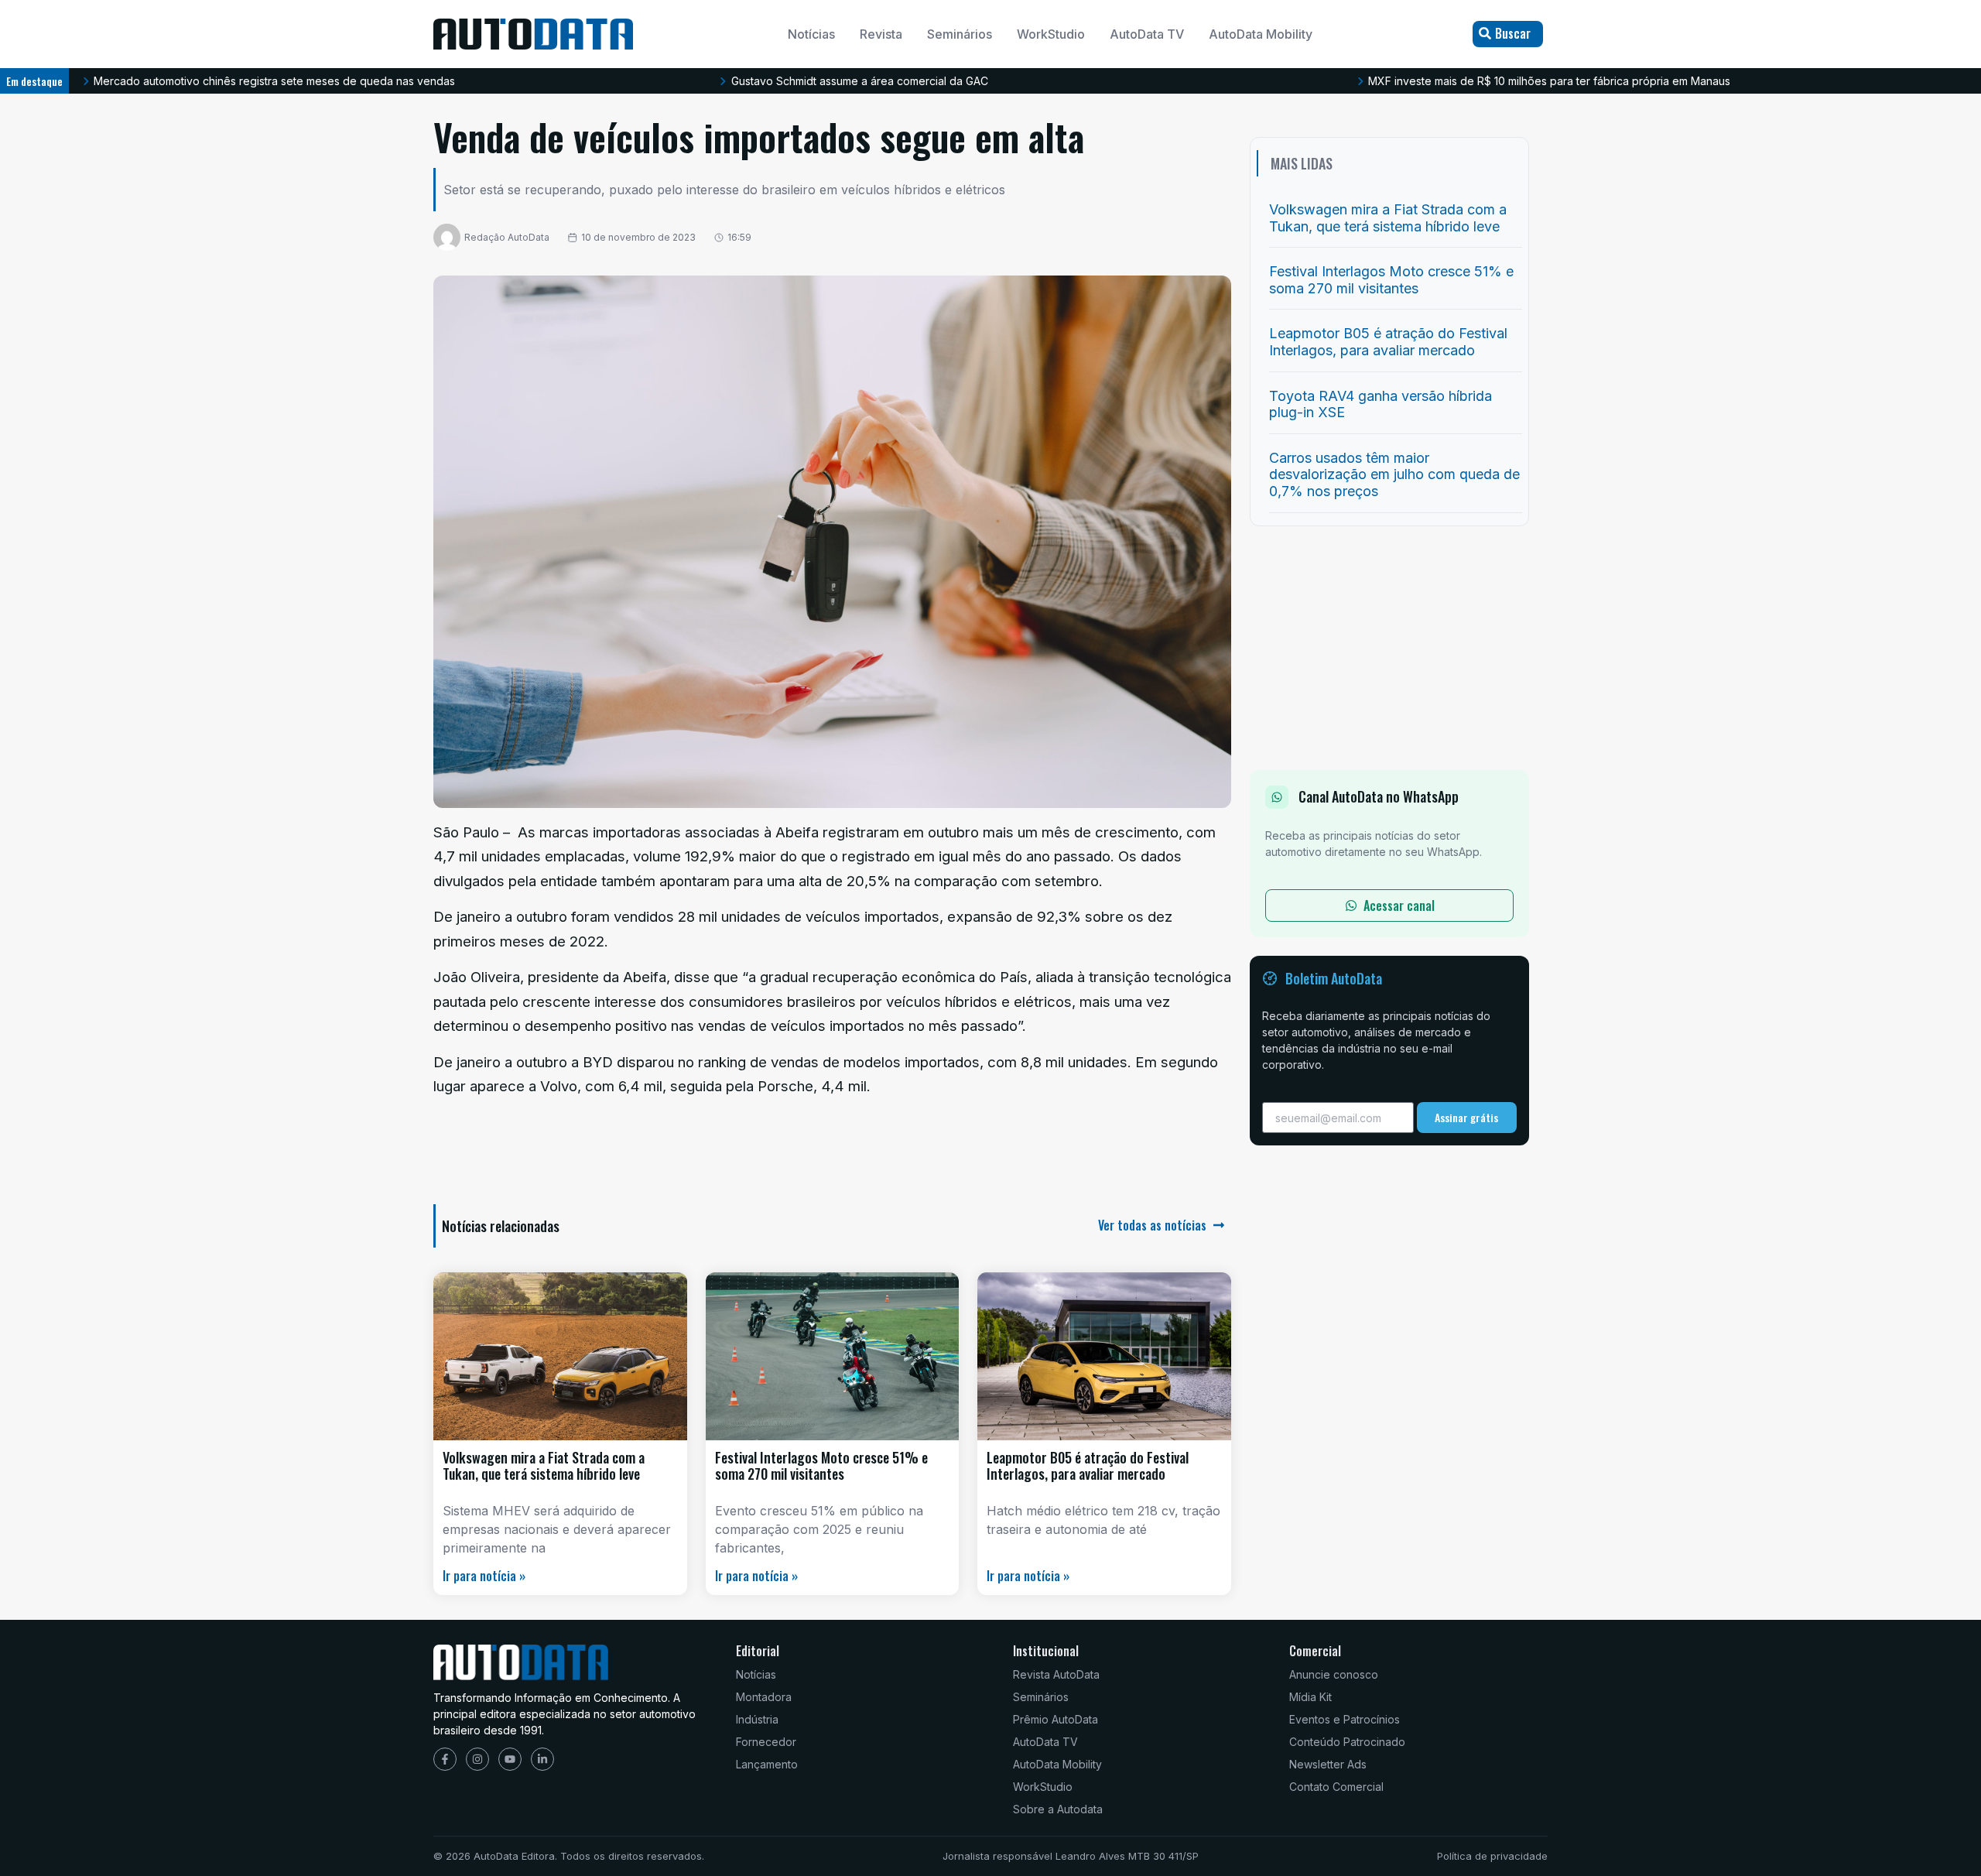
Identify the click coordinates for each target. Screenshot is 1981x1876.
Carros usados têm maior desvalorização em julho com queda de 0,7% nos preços (1394, 474)
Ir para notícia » (484, 1576)
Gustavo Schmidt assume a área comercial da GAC (860, 81)
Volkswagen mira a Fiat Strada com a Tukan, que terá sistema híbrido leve (544, 1466)
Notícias (811, 34)
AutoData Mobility (1261, 34)
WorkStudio (1051, 34)
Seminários (960, 34)
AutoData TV (1147, 34)
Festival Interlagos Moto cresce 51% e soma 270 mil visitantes (821, 1466)
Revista (881, 34)
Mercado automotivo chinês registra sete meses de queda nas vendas (274, 81)
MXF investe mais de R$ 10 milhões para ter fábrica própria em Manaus (1549, 81)
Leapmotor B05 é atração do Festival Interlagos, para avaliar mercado (1088, 1466)
